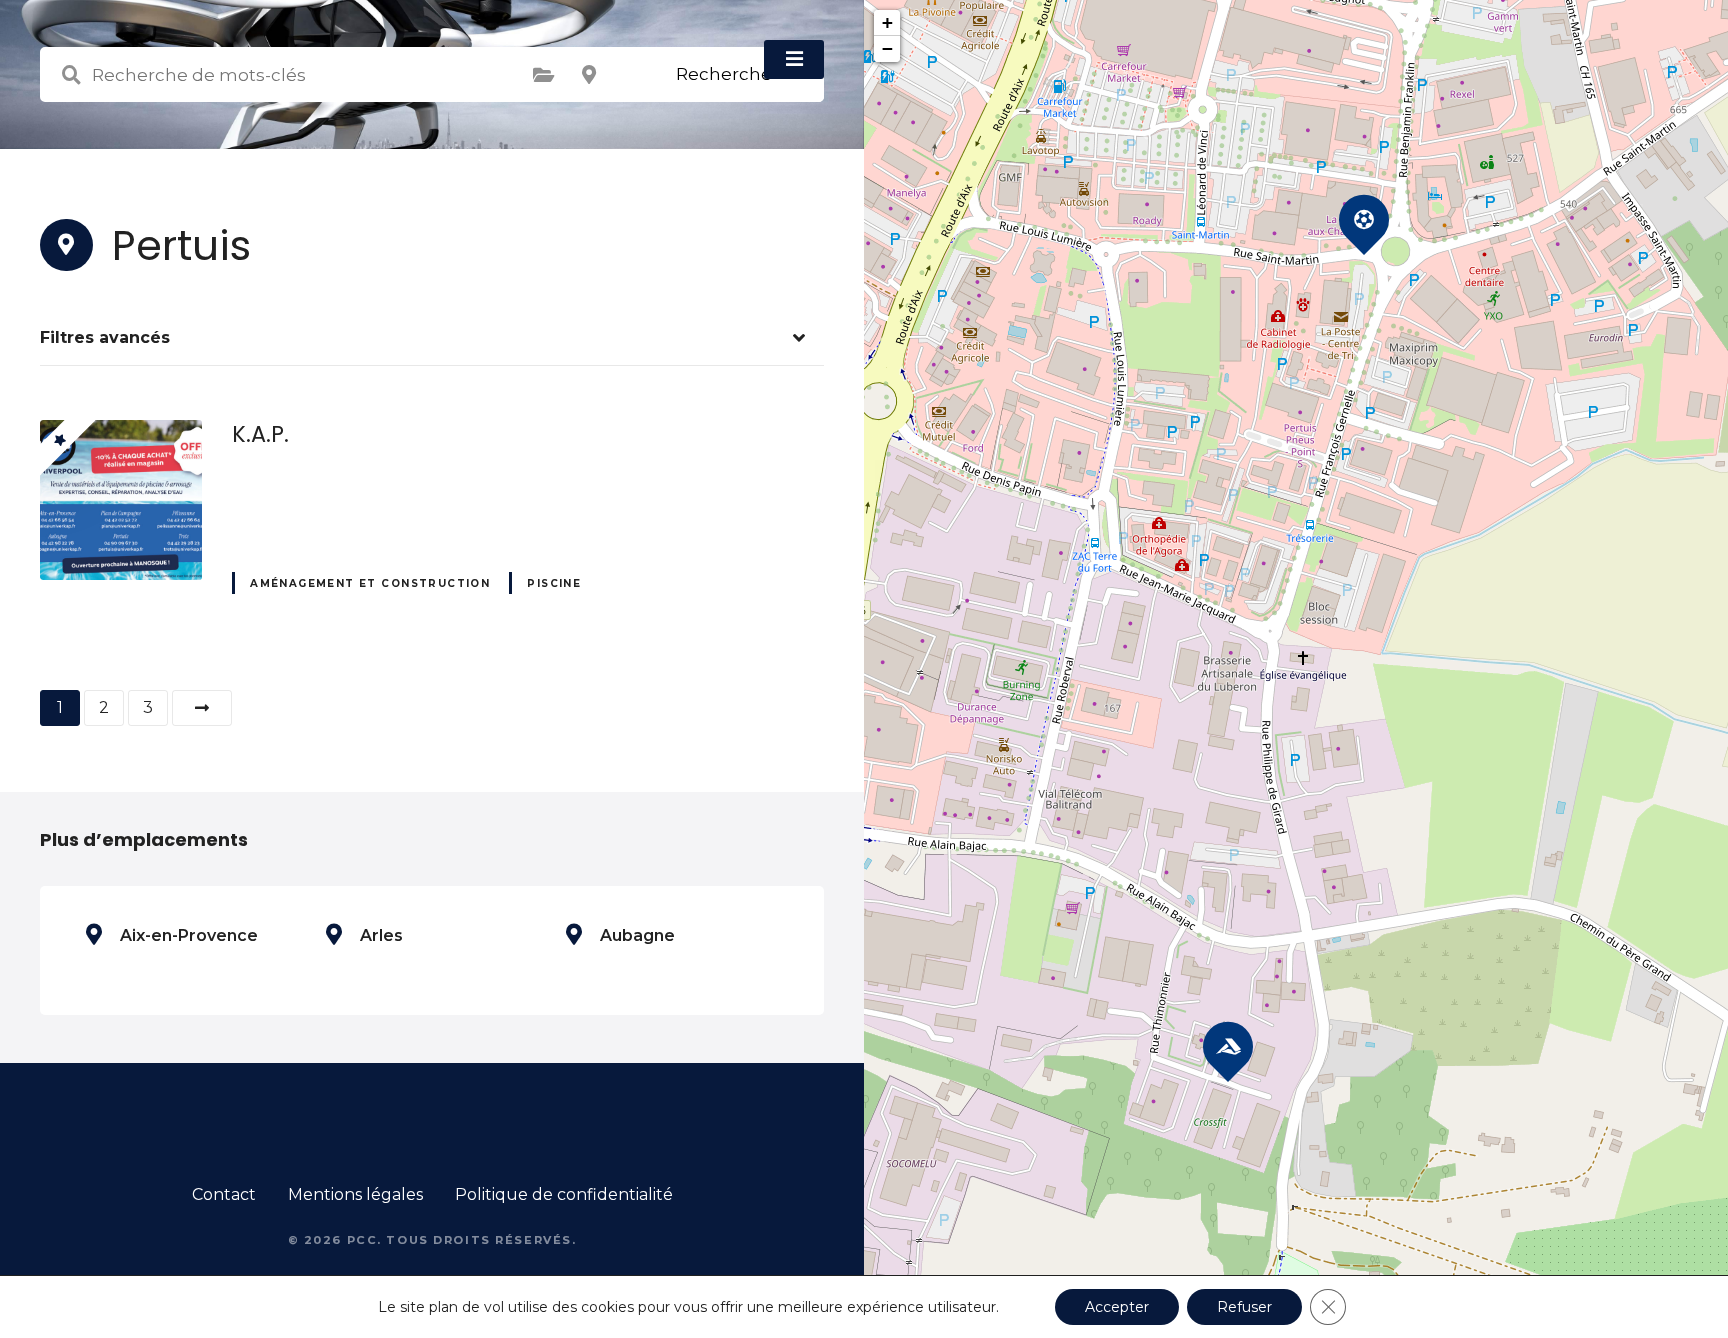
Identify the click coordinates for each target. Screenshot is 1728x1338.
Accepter (1117, 1307)
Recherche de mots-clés (71, 75)
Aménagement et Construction (370, 583)
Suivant (202, 708)
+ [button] (887, 22)
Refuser (1244, 1307)
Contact (224, 1194)
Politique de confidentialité (564, 1194)
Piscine (554, 583)
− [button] (887, 48)
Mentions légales (355, 1194)
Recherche (724, 74)
